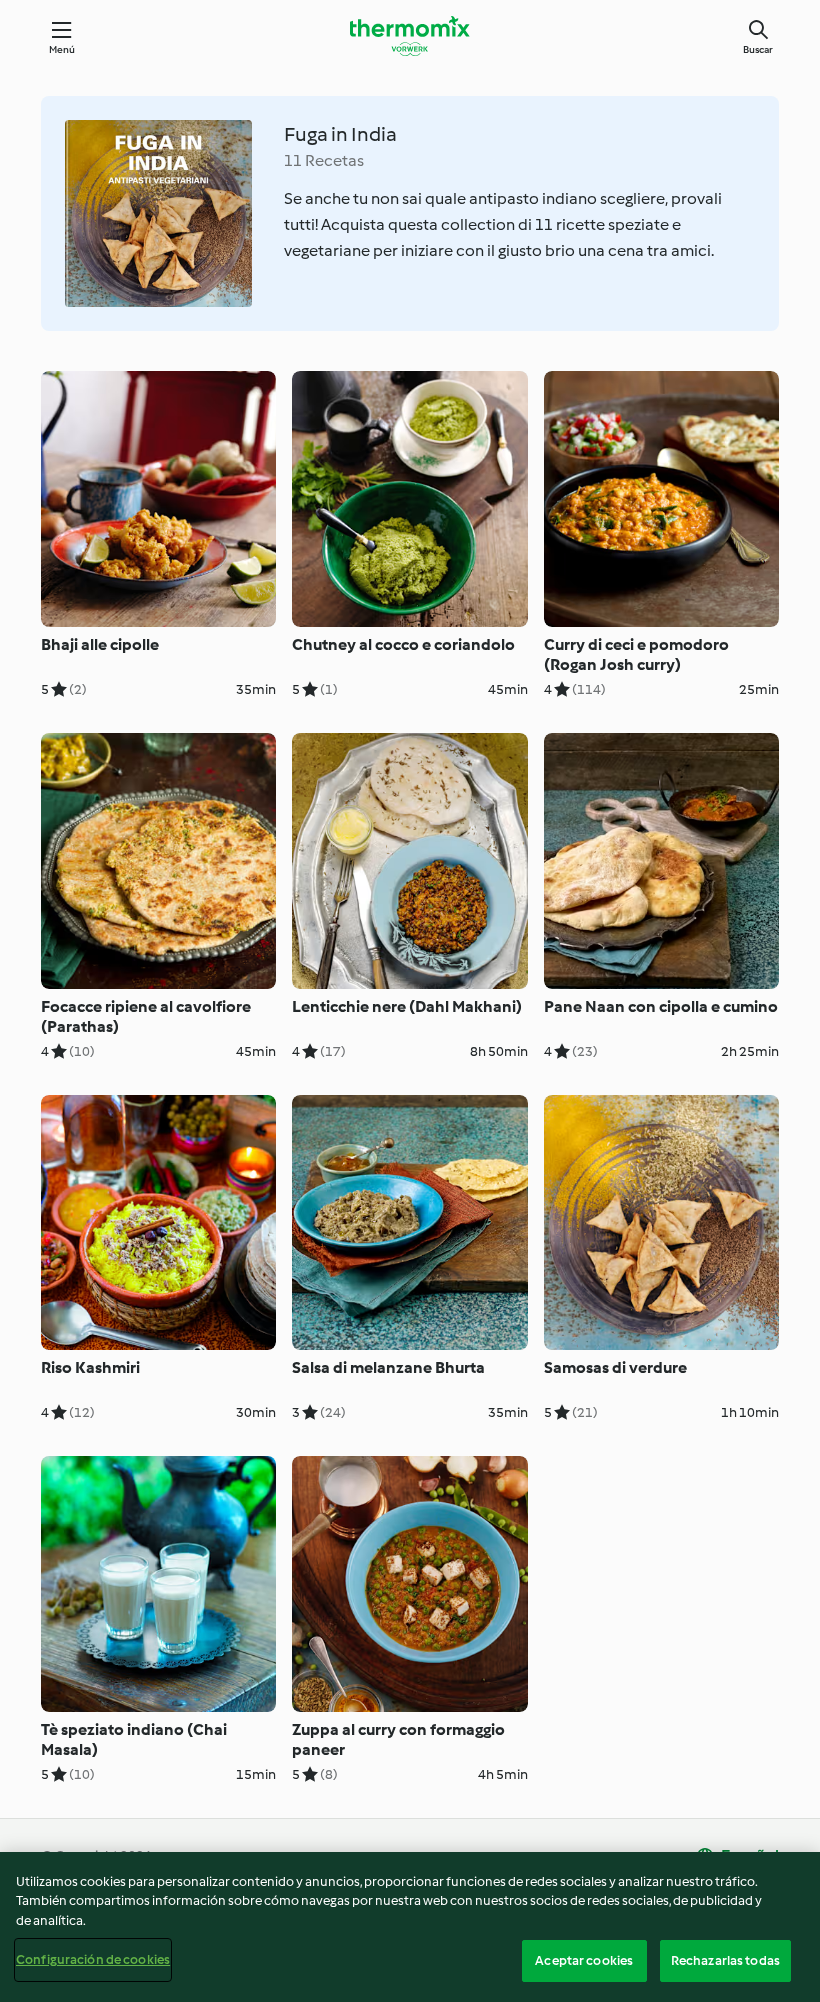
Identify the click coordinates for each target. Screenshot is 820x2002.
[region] (410, 1927)
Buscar (758, 49)
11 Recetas (324, 160)
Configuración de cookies (93, 1959)
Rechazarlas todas (725, 1960)
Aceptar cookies (584, 1960)
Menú (62, 49)
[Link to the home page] (410, 36)
